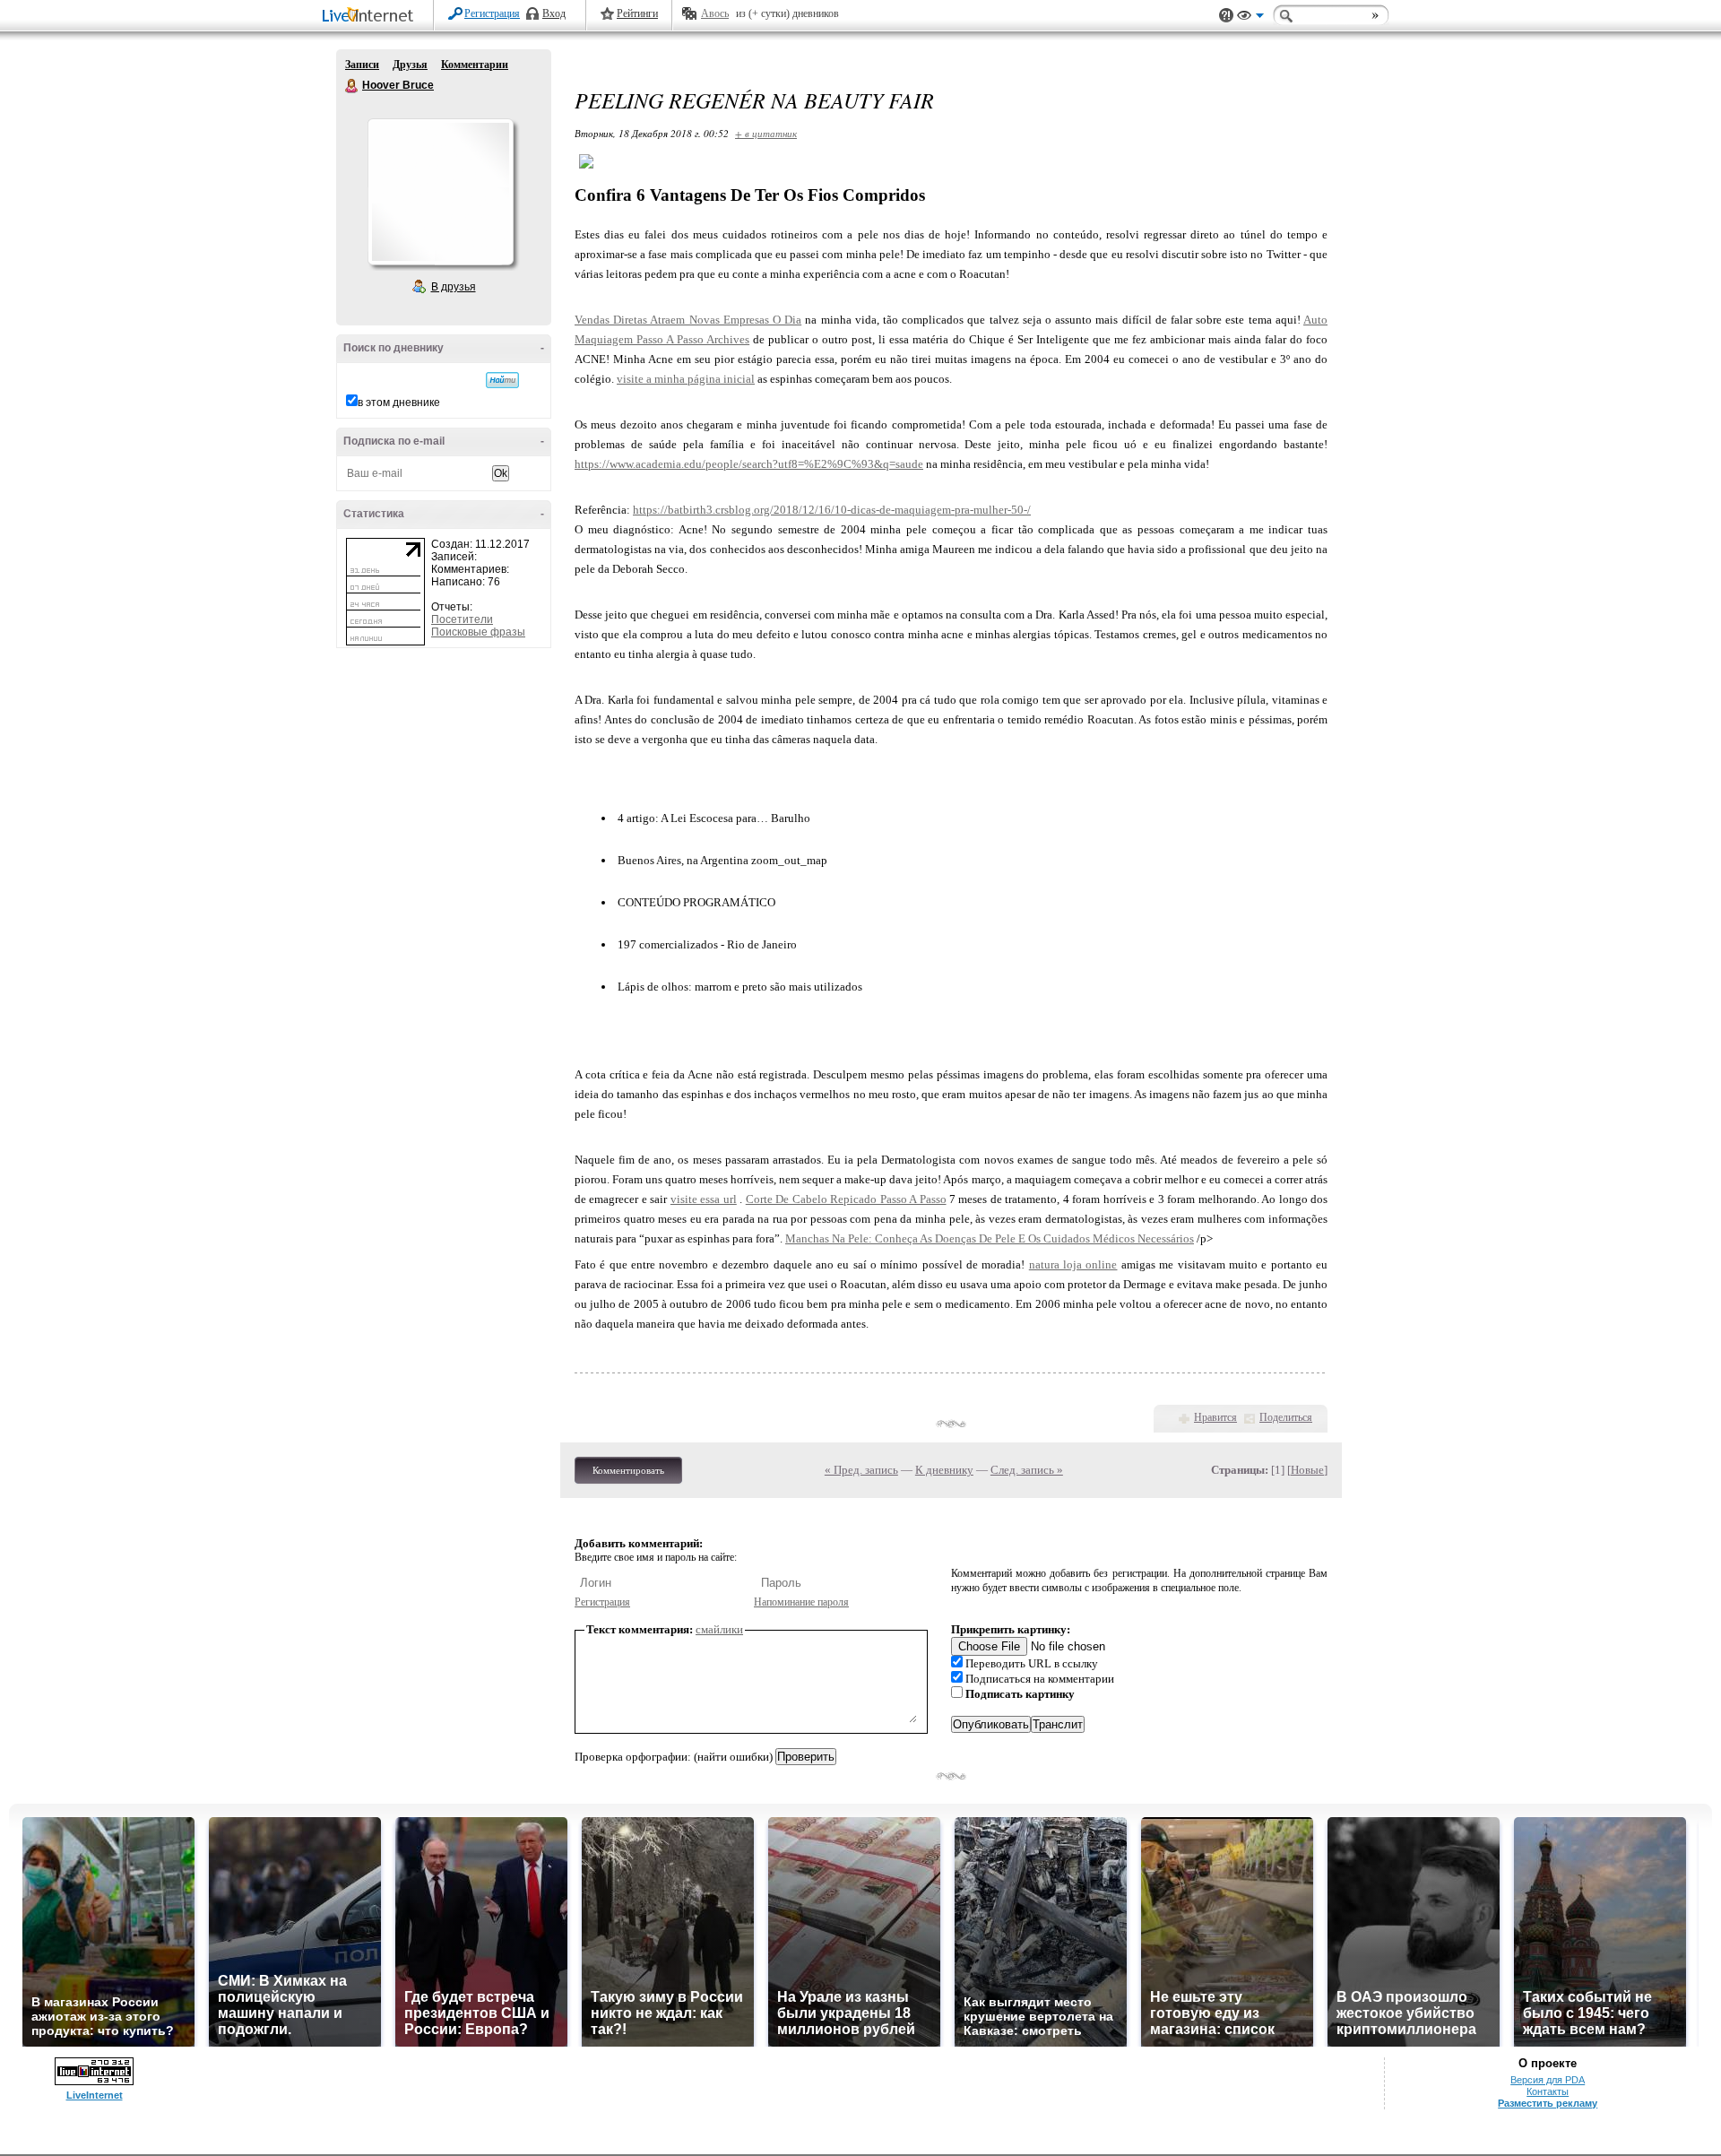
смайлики (719, 1629)
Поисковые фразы (478, 632)
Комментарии (475, 65)
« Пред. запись (861, 1470)
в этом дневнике (399, 403)
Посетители (462, 619)
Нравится (1215, 1417)
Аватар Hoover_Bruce (440, 192)
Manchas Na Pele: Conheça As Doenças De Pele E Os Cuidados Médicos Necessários (990, 1238)
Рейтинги (637, 13)
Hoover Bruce (352, 86)
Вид (1250, 18)
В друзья (454, 287)
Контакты (1548, 2091)
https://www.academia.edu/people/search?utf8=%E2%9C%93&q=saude (749, 464)
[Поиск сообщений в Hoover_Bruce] (502, 380)
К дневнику (944, 1470)
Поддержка (1226, 16)
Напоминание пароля (801, 1602)
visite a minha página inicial (686, 379)
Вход (554, 13)
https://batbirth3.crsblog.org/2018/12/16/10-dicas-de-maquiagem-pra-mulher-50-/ (832, 510)
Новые (1307, 1470)
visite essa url (704, 1199)
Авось (715, 13)
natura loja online (1073, 1264)
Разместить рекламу (1548, 2103)
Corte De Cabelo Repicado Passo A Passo (846, 1199)
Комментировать (628, 1470)
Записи (362, 65)
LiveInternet (371, 17)
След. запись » (1027, 1470)
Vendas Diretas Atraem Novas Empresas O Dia (688, 320)
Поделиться (1286, 1417)
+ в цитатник (766, 133)
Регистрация (492, 13)
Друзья (410, 65)
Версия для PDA (1548, 2080)
